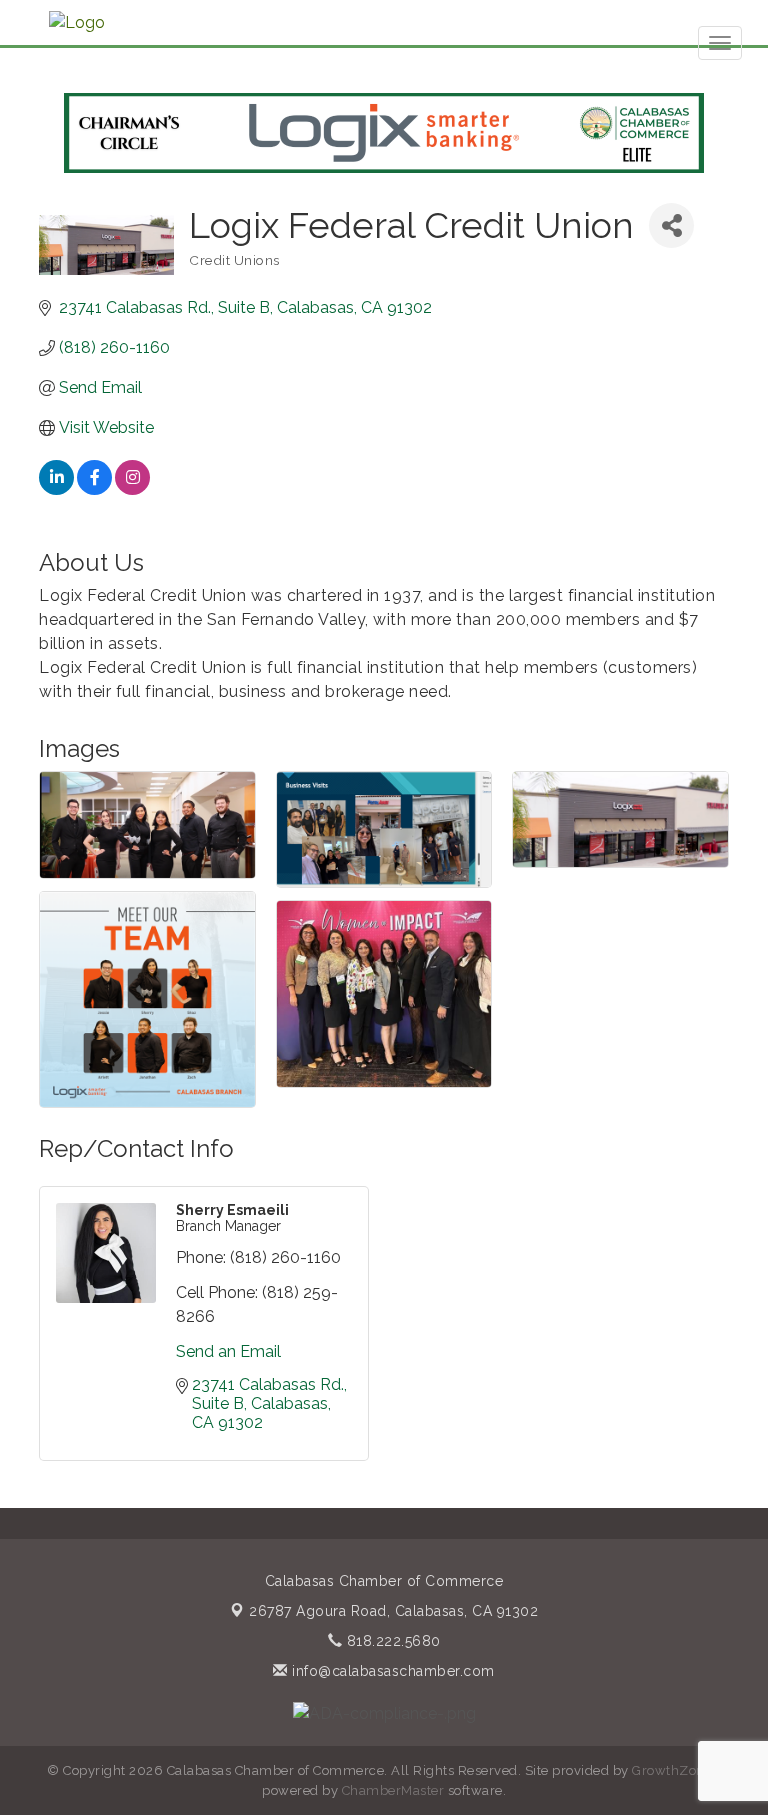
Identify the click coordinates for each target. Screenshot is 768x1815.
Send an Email (228, 1351)
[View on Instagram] (132, 489)
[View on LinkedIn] (56, 489)
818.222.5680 (391, 1641)
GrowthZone (672, 1770)
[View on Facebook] (94, 489)
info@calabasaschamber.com (391, 1671)
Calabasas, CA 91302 (393, 1611)
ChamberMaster (393, 1790)
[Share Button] (671, 225)
